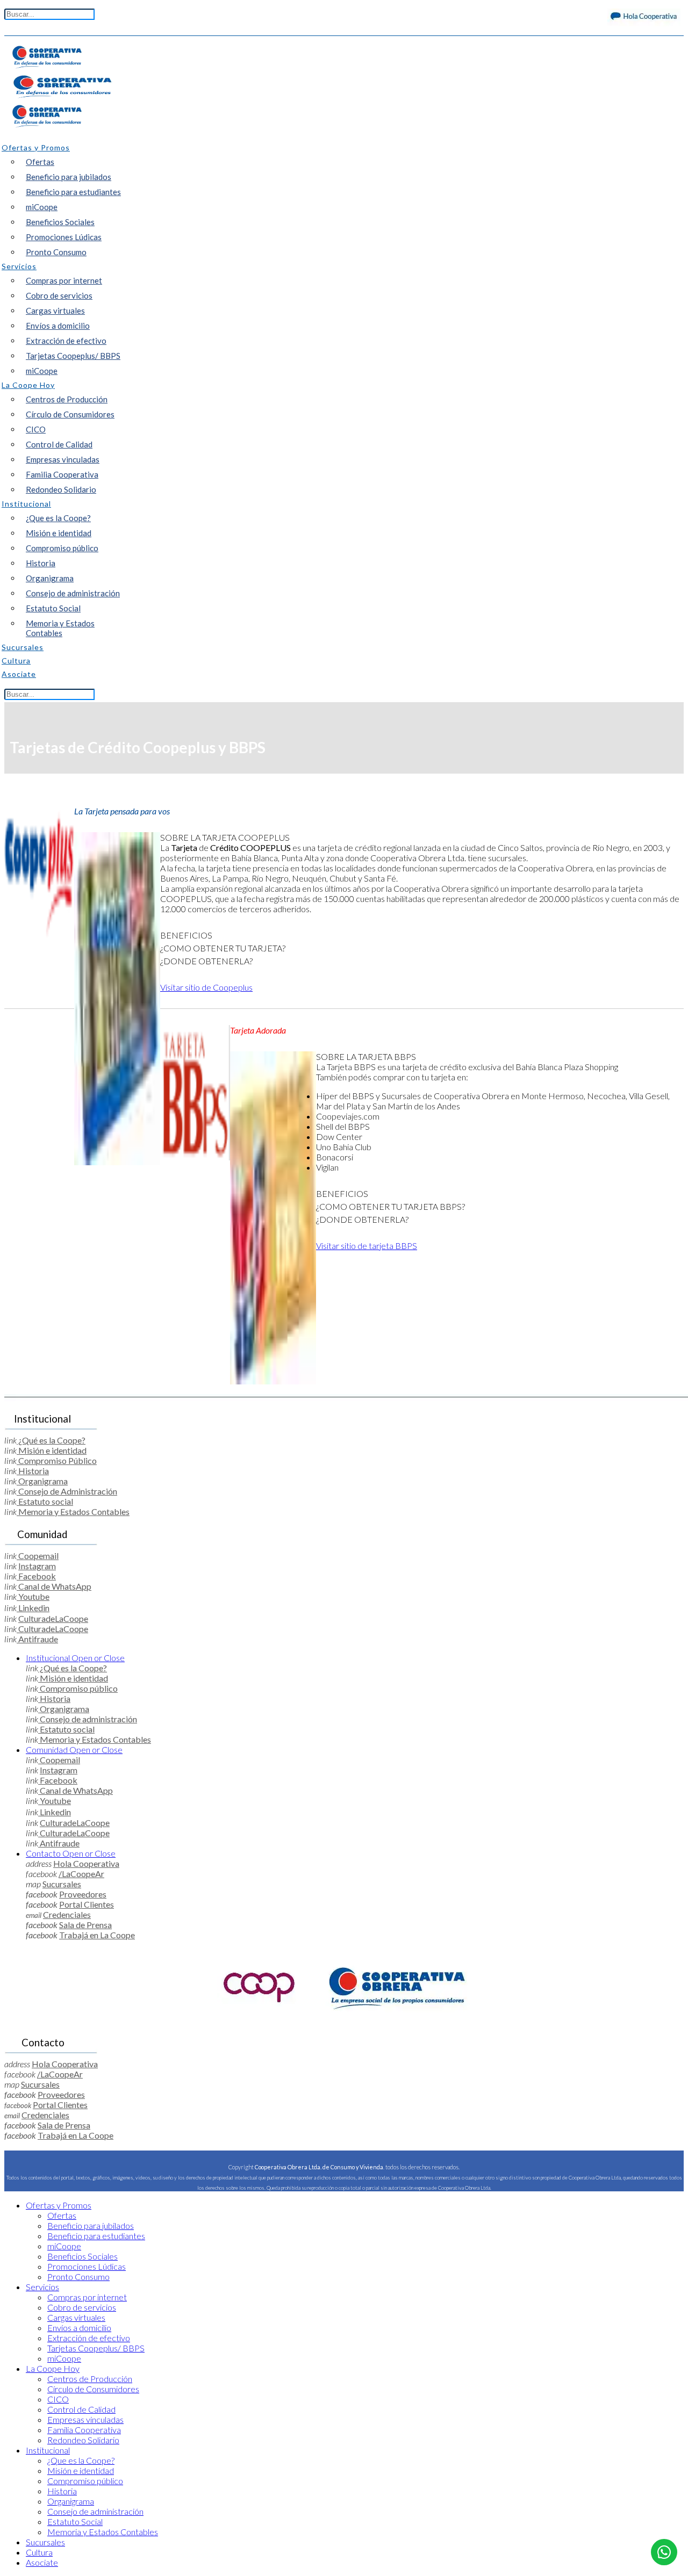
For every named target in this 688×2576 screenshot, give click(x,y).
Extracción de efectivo (66, 341)
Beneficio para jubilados (69, 177)
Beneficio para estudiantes (73, 192)
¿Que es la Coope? (58, 518)
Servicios (42, 2287)
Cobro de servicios (59, 295)
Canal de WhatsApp (54, 1586)
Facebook (36, 1576)
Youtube (33, 1596)
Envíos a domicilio (58, 326)
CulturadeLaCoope (53, 1618)
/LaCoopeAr (81, 1874)
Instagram (37, 1566)
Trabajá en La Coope (97, 1935)
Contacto (71, 1853)
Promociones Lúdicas (64, 237)
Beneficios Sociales (60, 222)
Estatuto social (45, 1501)
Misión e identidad (59, 533)
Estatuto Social (53, 608)
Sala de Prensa (85, 1925)
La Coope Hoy (53, 2368)
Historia (41, 563)
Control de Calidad (59, 444)
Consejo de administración (73, 593)
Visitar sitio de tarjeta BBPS (367, 1246)
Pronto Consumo (56, 252)
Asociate (42, 2562)
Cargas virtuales (55, 311)
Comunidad (74, 1749)
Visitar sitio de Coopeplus (206, 987)
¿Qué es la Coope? (51, 1440)
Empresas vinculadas (63, 459)
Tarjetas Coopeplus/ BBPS (73, 356)
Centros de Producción (67, 399)
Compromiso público (62, 548)
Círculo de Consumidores (70, 414)
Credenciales (67, 1914)
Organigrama (50, 578)
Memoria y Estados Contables (60, 628)
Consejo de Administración (67, 1491)
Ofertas (40, 162)
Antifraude (37, 1639)
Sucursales (62, 1884)
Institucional (75, 1658)
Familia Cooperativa (62, 474)
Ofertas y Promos (59, 2205)
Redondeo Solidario (61, 489)
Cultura (39, 2552)
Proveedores (83, 1894)
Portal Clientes (87, 1904)
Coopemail (38, 1556)
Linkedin (33, 1608)
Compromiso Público (57, 1460)
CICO (36, 429)
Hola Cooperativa (86, 1863)
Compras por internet (64, 280)
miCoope (42, 207)
